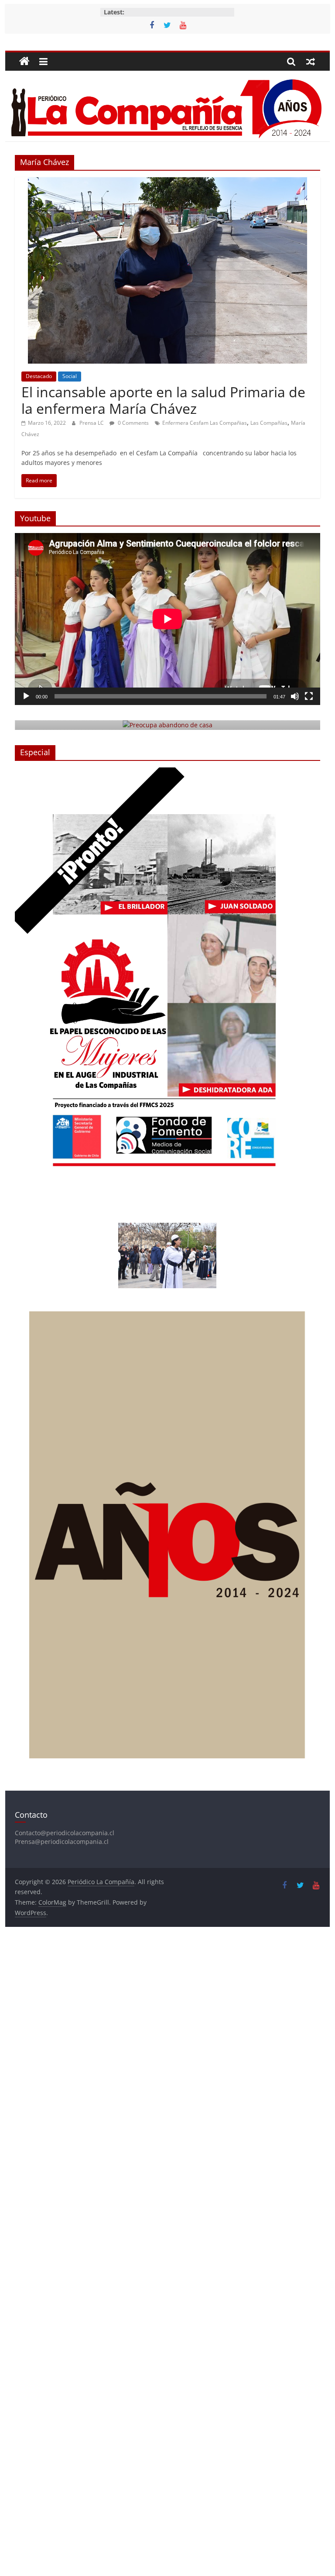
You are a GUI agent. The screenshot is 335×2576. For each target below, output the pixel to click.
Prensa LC (92, 423)
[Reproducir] (26, 696)
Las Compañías (269, 423)
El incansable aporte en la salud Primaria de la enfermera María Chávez (163, 400)
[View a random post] (311, 62)
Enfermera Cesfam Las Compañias (205, 423)
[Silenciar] (295, 696)
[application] (167, 619)
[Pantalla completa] (309, 696)
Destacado (39, 376)
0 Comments (133, 423)
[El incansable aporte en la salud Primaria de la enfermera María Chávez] (167, 182)
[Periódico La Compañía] (24, 62)
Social (70, 376)
